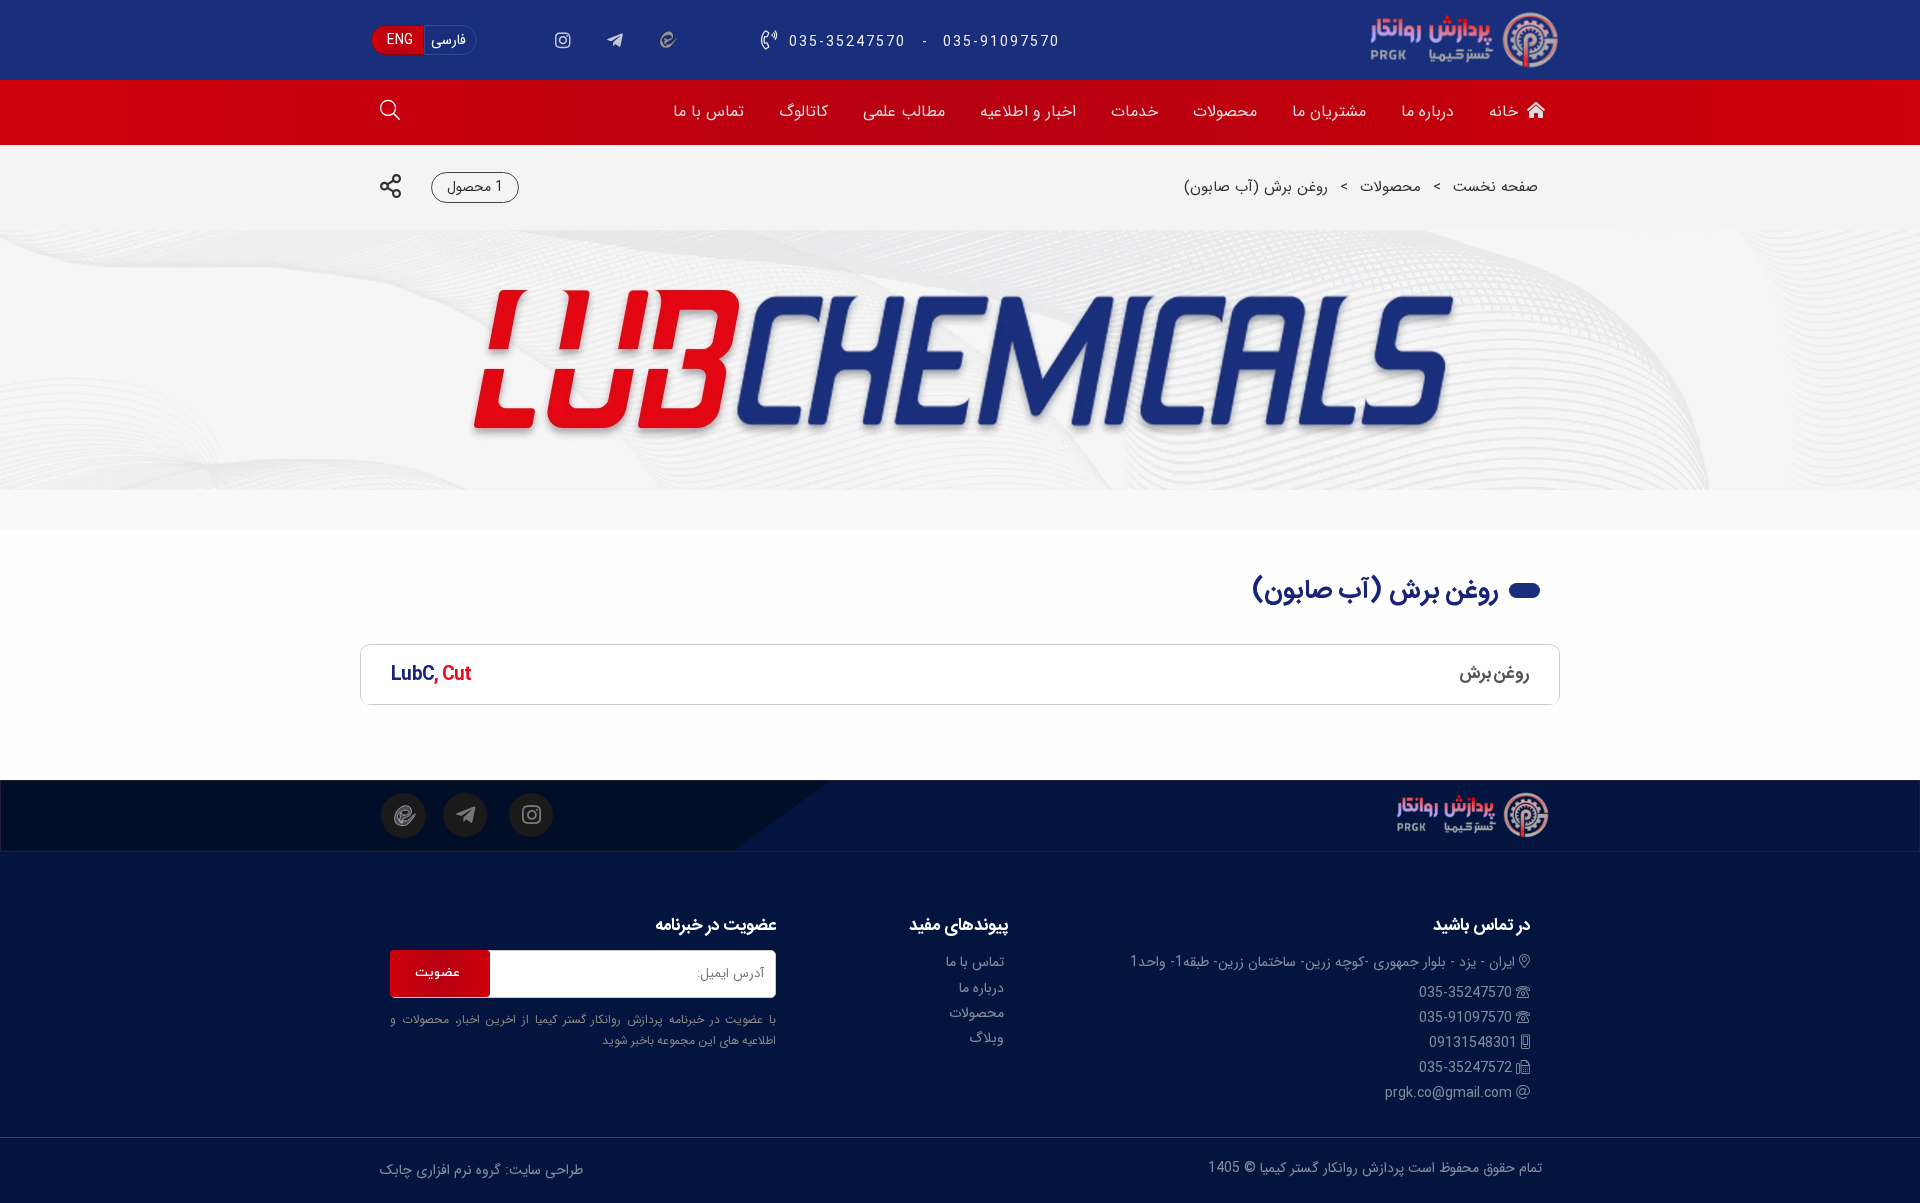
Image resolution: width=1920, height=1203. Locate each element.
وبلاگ (986, 1038)
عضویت (437, 973)
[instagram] (563, 40)
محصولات (1390, 187)
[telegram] (615, 40)
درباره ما (981, 988)
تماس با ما (975, 962)
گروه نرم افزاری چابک (440, 1170)
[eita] (667, 40)
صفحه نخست (1495, 187)
